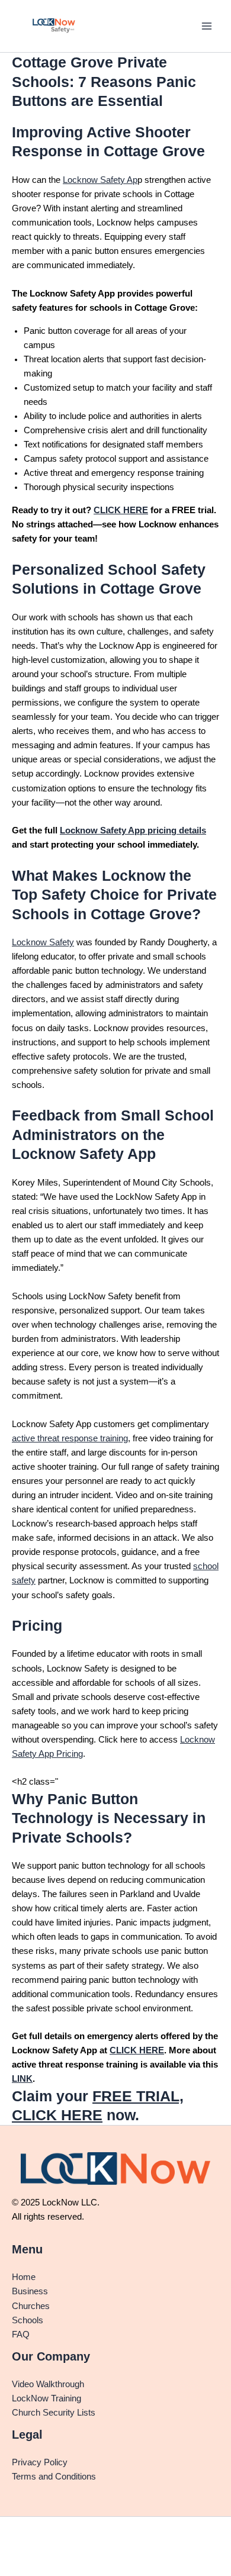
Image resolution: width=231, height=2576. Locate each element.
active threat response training (70, 1438)
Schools (28, 2320)
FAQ (21, 2334)
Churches (31, 2306)
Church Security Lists (54, 2413)
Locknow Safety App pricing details (133, 830)
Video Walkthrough (48, 2384)
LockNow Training (46, 2398)
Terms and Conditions (54, 2477)
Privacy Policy (40, 2462)
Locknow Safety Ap (100, 180)
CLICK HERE (121, 510)
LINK (22, 2079)
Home (24, 2277)
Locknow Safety (43, 942)
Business (30, 2291)
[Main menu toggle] (207, 26)
